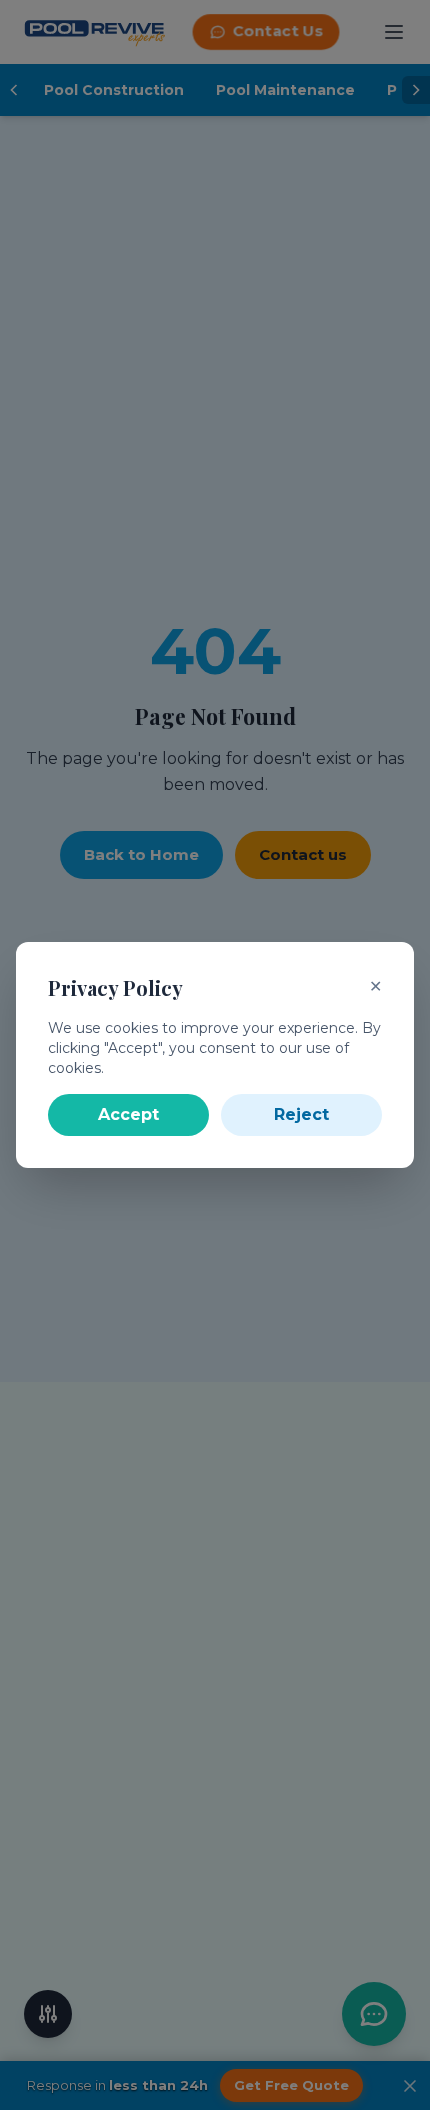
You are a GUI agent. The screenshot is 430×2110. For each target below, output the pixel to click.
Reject (301, 1114)
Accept (128, 1114)
